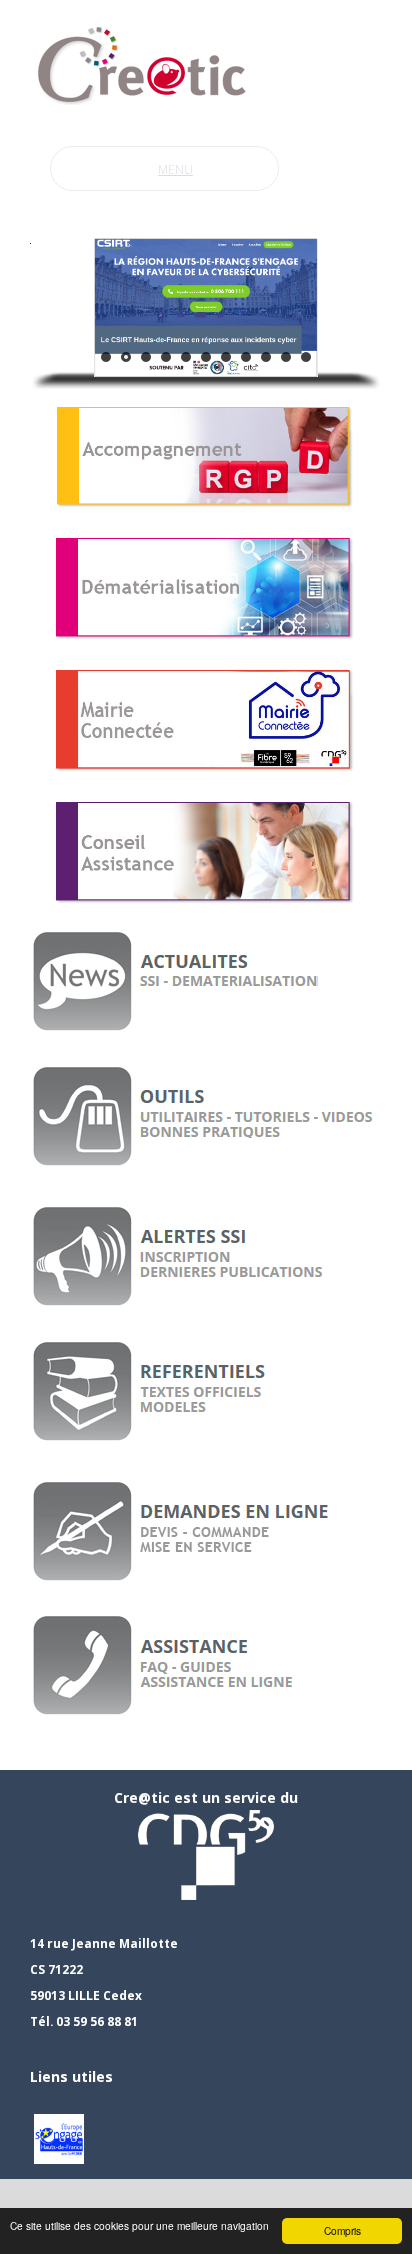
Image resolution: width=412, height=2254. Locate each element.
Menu (175, 169)
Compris (342, 2230)
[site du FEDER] (59, 2137)
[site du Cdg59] (206, 1853)
